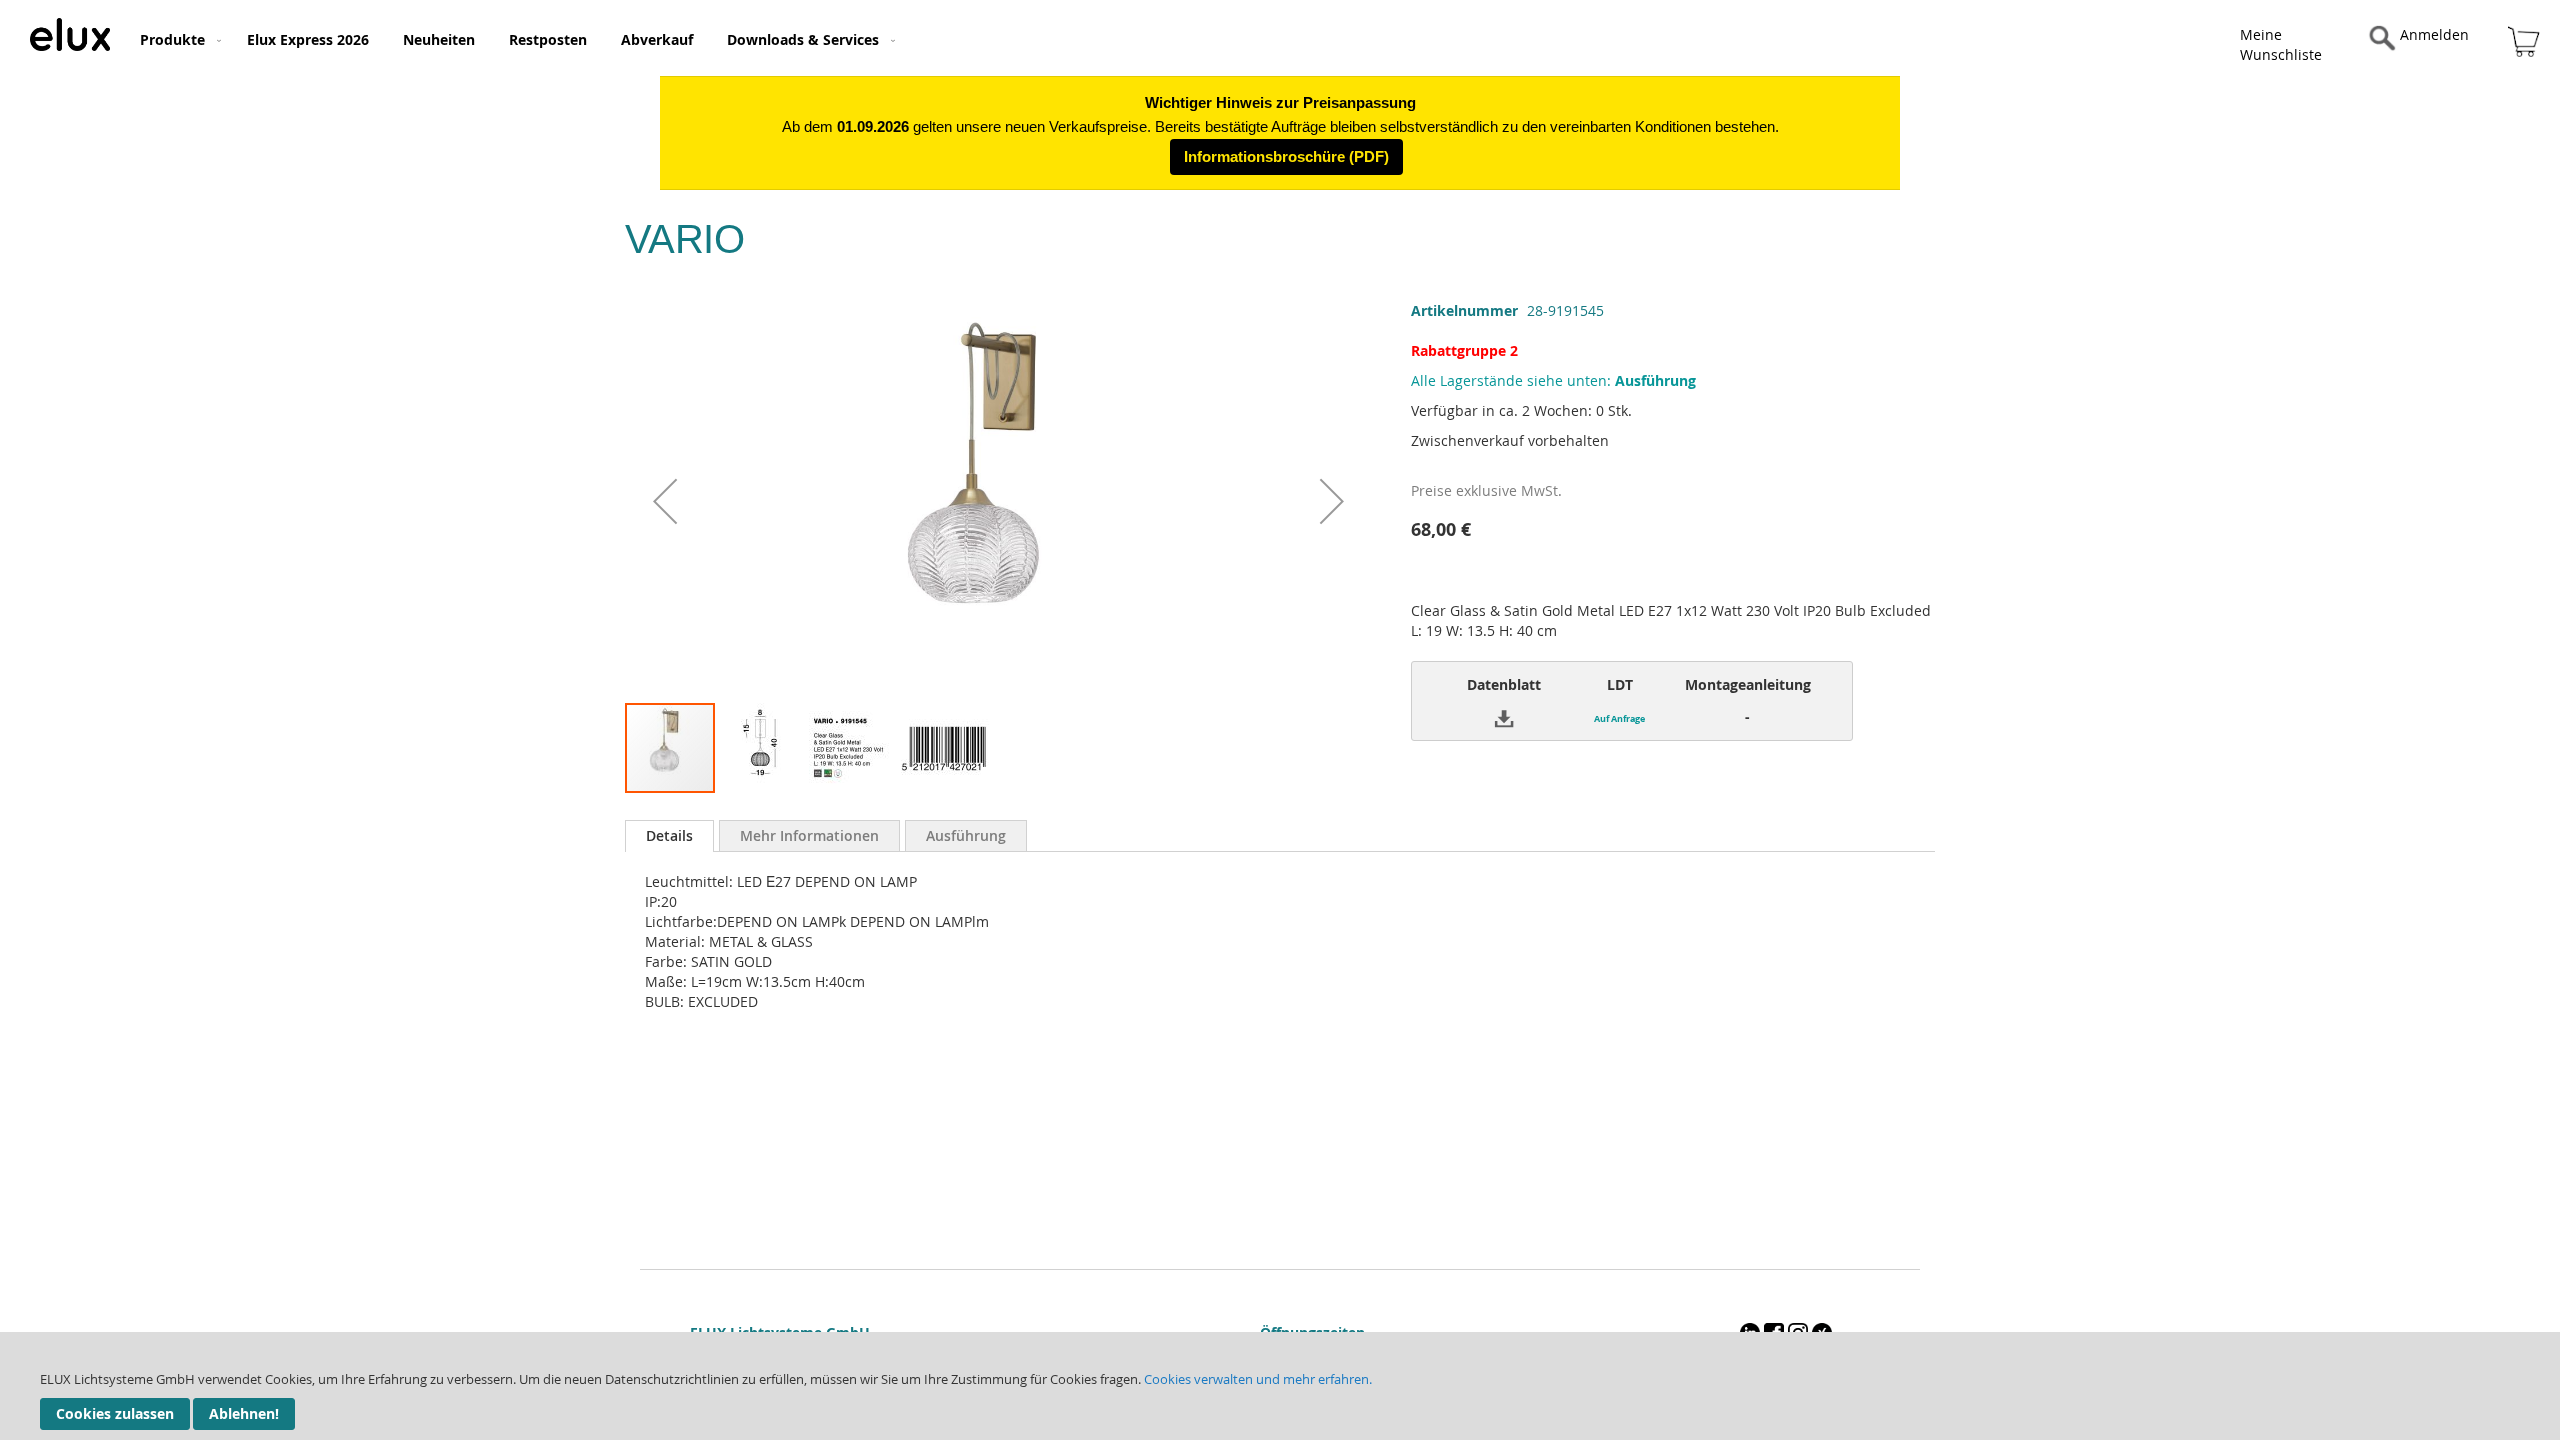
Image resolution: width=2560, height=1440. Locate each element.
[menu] (1002, 38)
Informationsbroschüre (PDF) (1286, 156)
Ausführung (966, 835)
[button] (665, 501)
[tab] (669, 836)
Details (669, 835)
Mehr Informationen (809, 835)
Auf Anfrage (1619, 718)
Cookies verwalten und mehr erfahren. (1258, 1379)
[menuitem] (176, 39)
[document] (1280, 1386)
